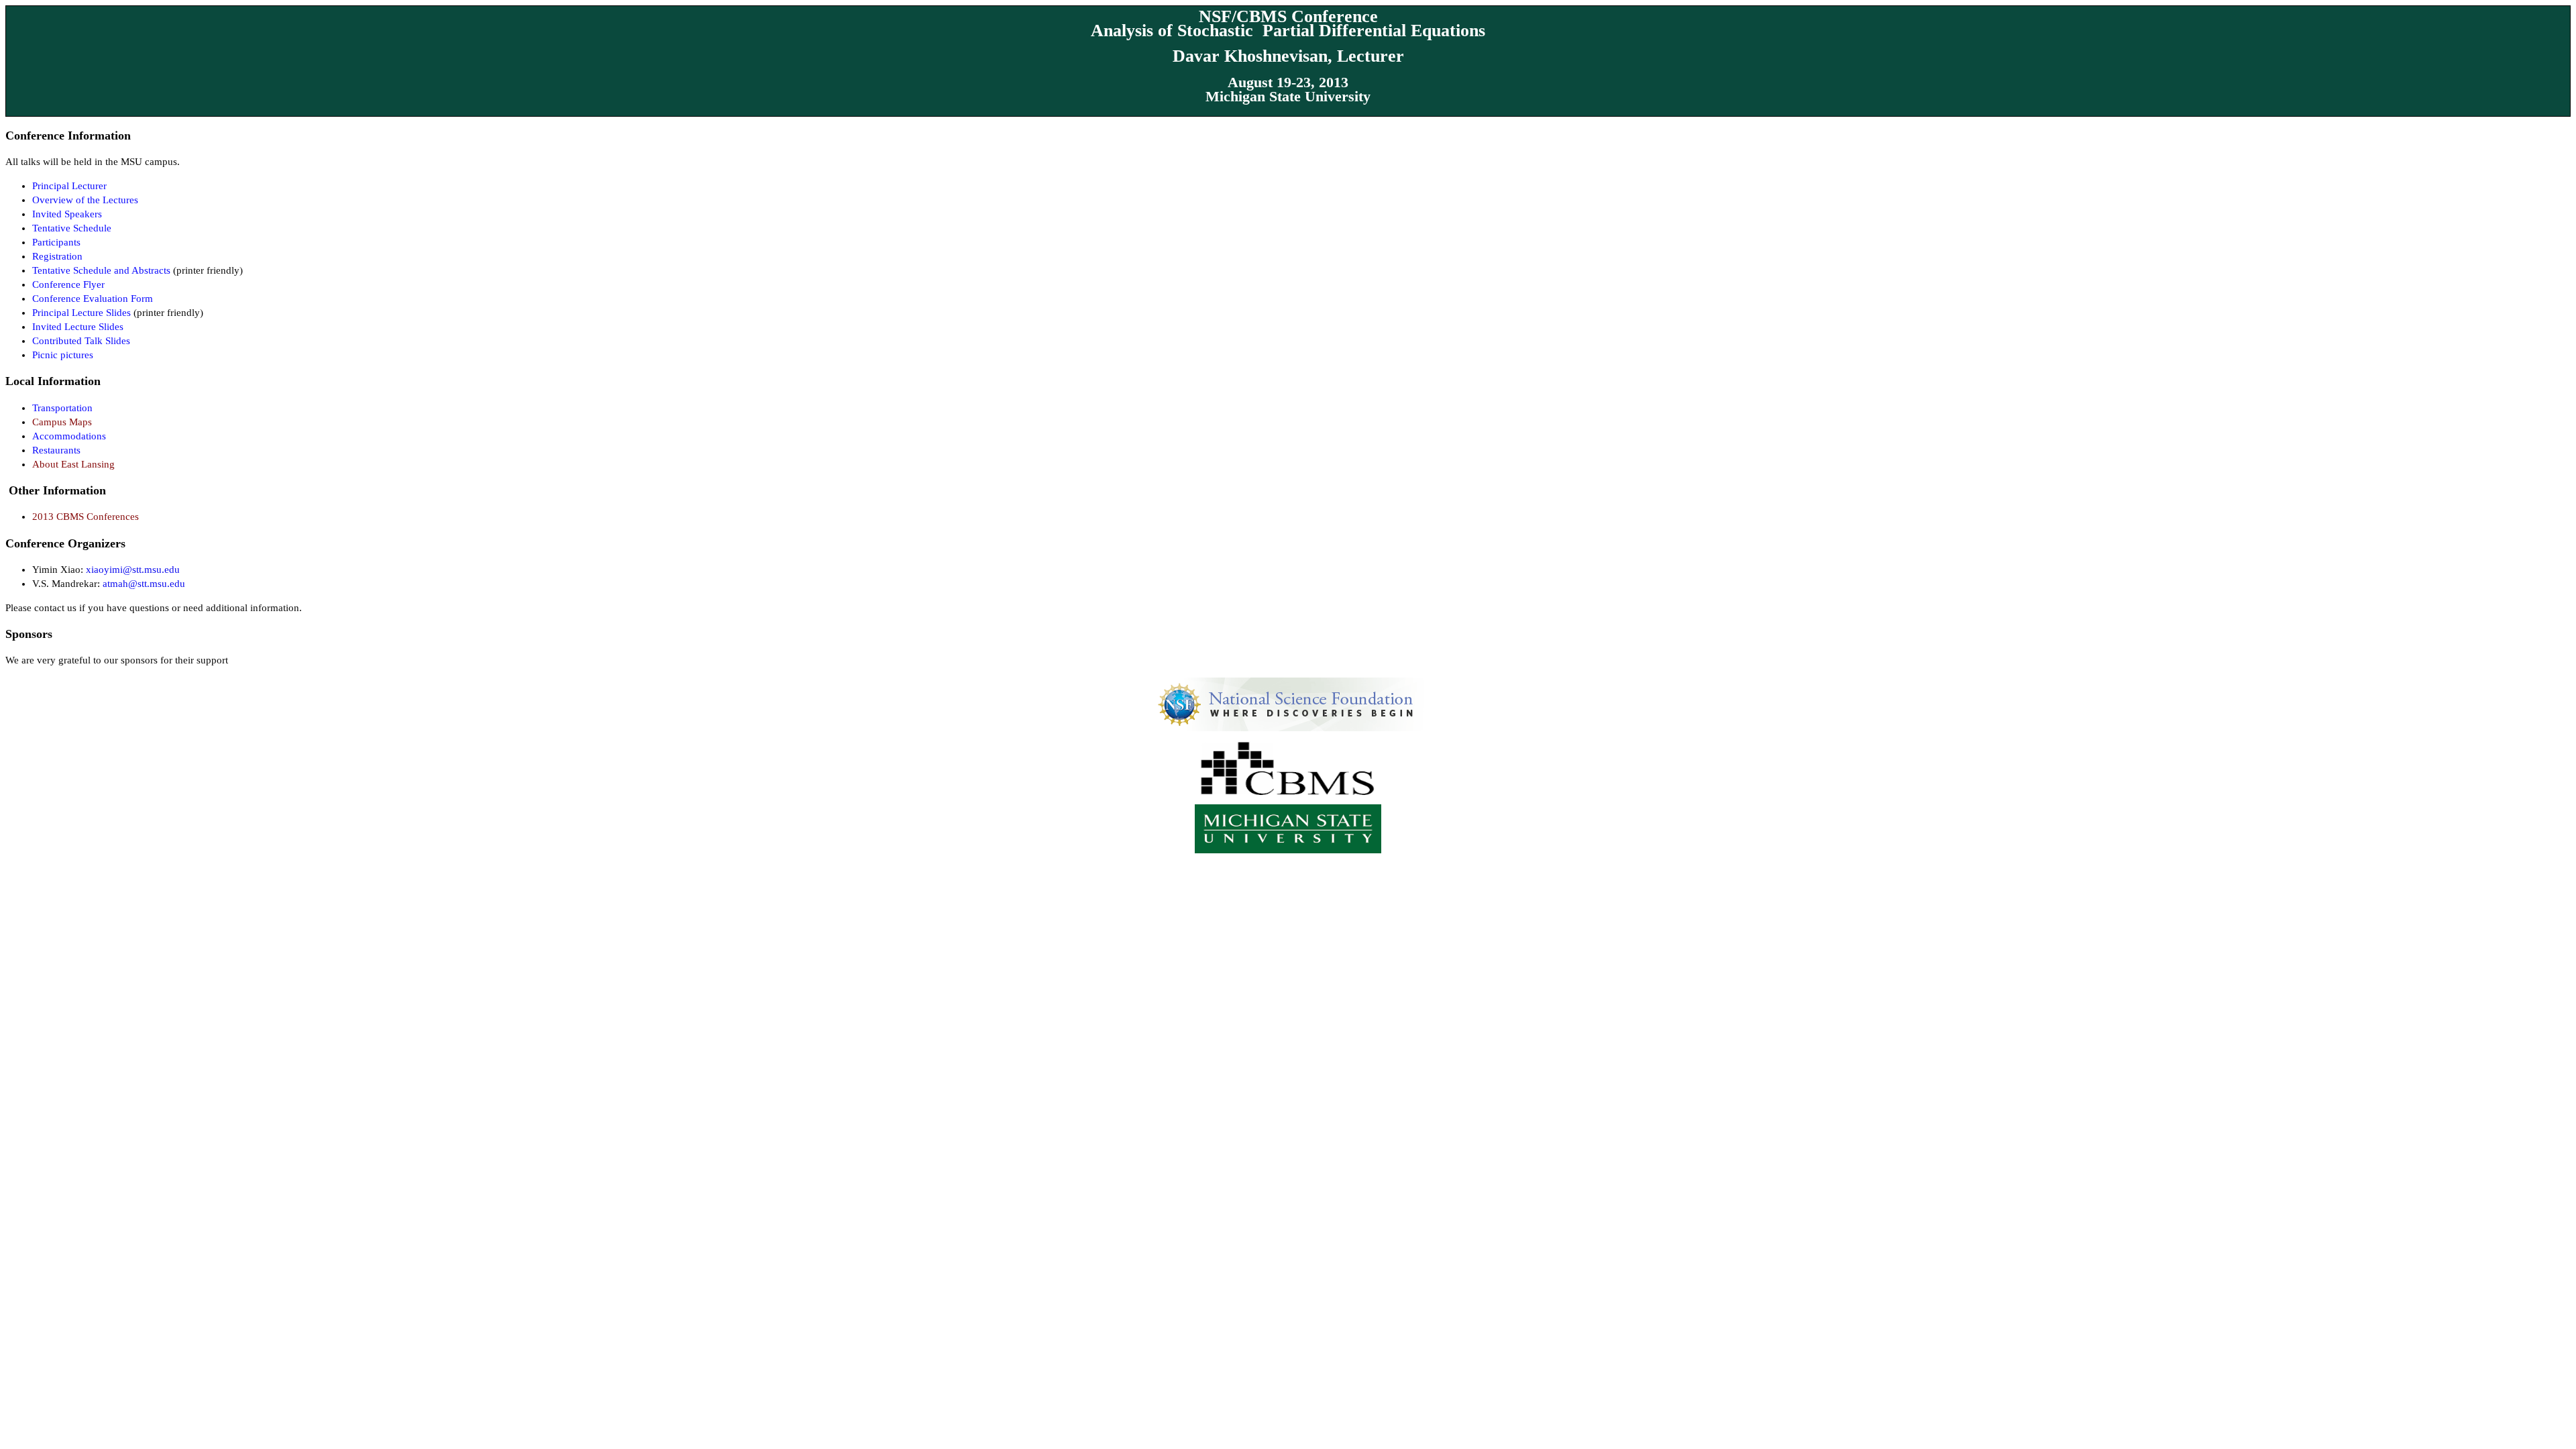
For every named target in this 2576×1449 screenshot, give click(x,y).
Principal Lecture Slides (83, 313)
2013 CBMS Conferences (86, 517)
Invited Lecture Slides (78, 327)
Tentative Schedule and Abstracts (101, 270)
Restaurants (56, 450)
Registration (57, 256)
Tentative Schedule (72, 228)
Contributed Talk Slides (81, 341)
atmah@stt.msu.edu (144, 584)
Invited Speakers (67, 214)
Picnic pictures (63, 355)
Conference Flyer (68, 284)
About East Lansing (73, 464)
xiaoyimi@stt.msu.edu (133, 570)
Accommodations (69, 436)
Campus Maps (62, 422)
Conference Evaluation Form (93, 299)
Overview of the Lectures (85, 200)
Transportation (62, 408)
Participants (56, 242)
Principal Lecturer (69, 186)
